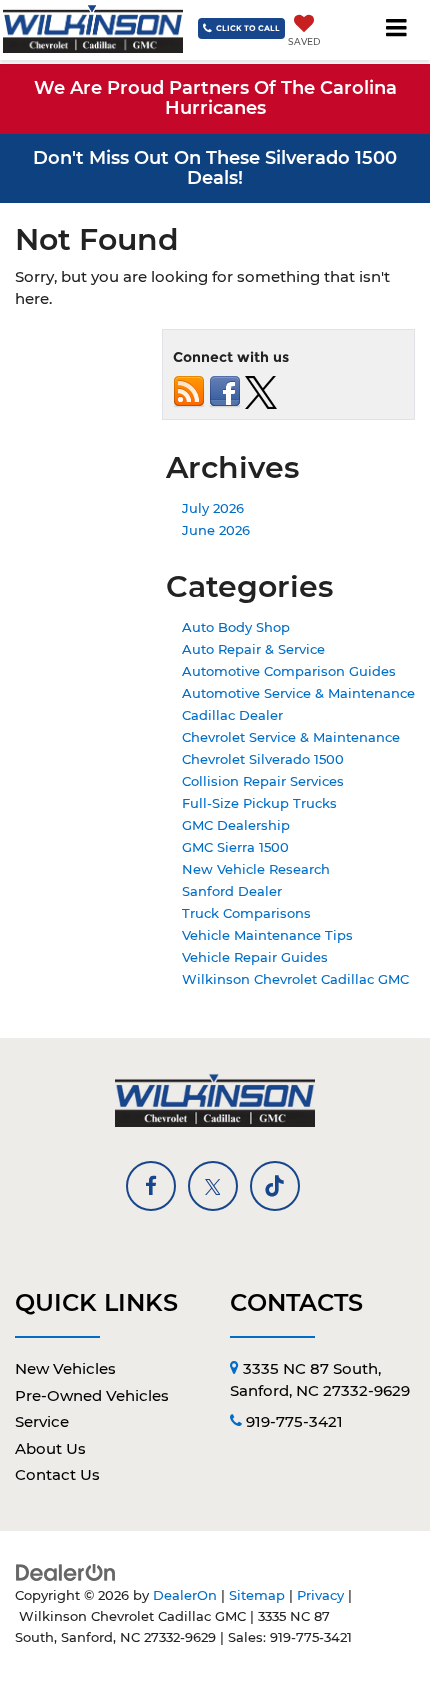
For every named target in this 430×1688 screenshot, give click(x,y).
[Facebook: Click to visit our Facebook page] (151, 1186)
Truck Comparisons (246, 913)
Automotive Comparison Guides (289, 671)
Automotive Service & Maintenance (298, 693)
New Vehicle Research (256, 869)
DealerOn (185, 1595)
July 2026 (213, 508)
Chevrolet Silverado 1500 (263, 759)
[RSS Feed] (189, 391)
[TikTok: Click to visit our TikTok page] (275, 1186)
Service (42, 1421)
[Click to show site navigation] (397, 30)
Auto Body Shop (236, 627)
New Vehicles (65, 1368)
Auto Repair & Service (253, 649)
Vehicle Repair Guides (255, 957)
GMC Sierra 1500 (235, 847)
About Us (50, 1448)
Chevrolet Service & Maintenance (291, 737)
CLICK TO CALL (248, 28)
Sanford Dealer (232, 891)
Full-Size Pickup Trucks (259, 803)
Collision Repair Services (263, 781)
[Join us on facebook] (225, 391)
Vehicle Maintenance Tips (267, 935)
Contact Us (57, 1474)
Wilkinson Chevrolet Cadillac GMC (295, 979)
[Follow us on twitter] (261, 391)
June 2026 (216, 530)
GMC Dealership (236, 825)
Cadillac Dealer (232, 715)
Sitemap (257, 1595)
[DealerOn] (66, 1571)
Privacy (320, 1595)
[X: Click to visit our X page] (213, 1186)
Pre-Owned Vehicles (92, 1395)
